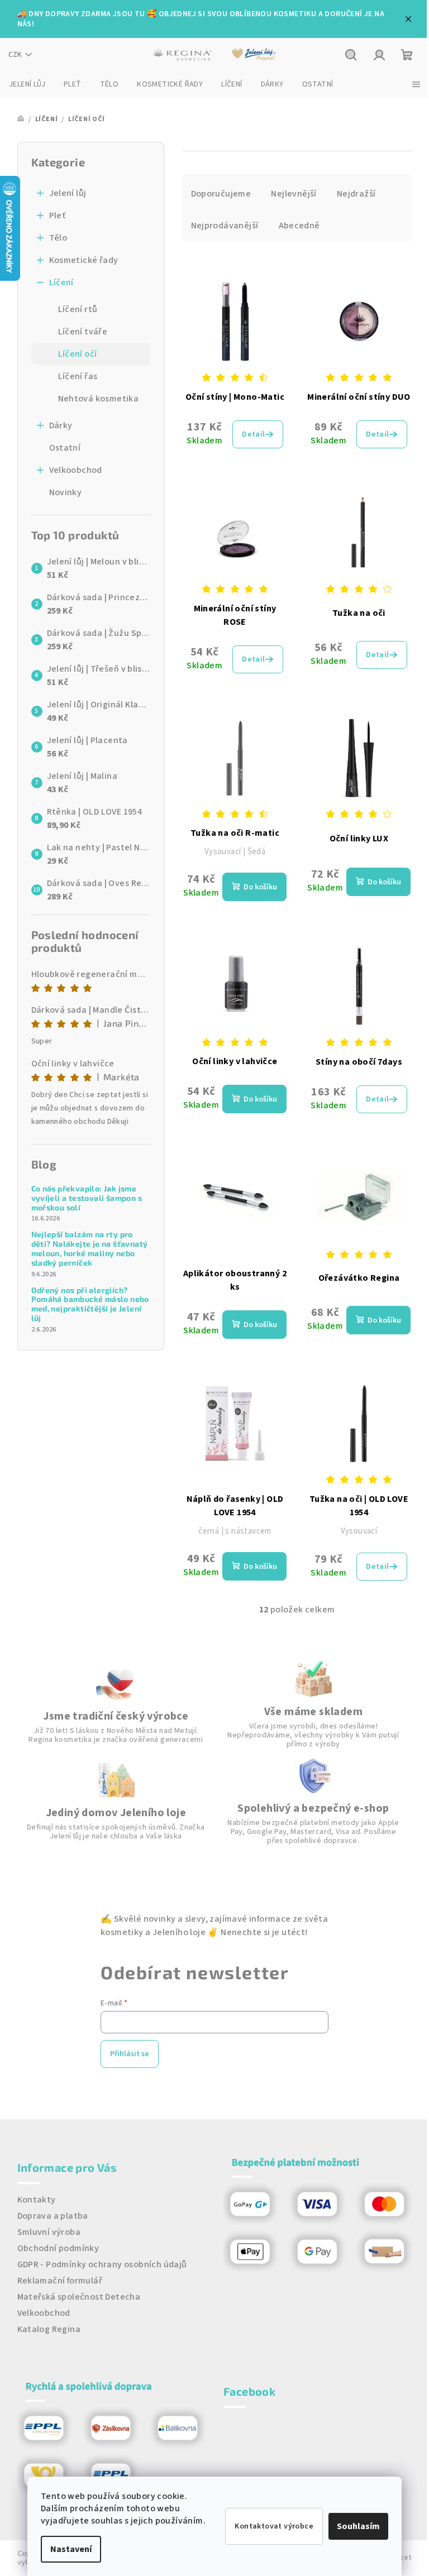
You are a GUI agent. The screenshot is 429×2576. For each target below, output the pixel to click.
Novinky (66, 492)
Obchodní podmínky (58, 2248)
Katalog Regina (49, 2329)
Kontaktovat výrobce (274, 2526)
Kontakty (37, 2200)
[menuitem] (27, 84)
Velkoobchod (76, 470)
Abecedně (299, 226)
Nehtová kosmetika (99, 399)
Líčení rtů (78, 309)
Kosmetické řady (84, 260)
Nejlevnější (294, 194)
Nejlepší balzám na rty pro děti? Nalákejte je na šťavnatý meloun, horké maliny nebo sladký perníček (90, 1248)
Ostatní (65, 448)
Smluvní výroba (49, 2232)
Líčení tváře (83, 332)
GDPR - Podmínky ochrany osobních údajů (102, 2264)
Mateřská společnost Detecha (79, 2297)
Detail (253, 434)
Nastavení (71, 2549)
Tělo (58, 238)
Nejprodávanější (225, 226)
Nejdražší (356, 194)
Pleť (58, 216)
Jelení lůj (68, 193)
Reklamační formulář (60, 2281)
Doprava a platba (53, 2216)
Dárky (61, 425)
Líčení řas (78, 376)
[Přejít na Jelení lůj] (254, 55)
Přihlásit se (130, 2054)
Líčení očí (78, 354)
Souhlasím (358, 2526)
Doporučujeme (221, 194)
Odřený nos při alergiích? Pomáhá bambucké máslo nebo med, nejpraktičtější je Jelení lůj (90, 1304)
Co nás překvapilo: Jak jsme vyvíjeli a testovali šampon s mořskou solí (87, 1198)
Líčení (61, 283)
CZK (15, 55)
